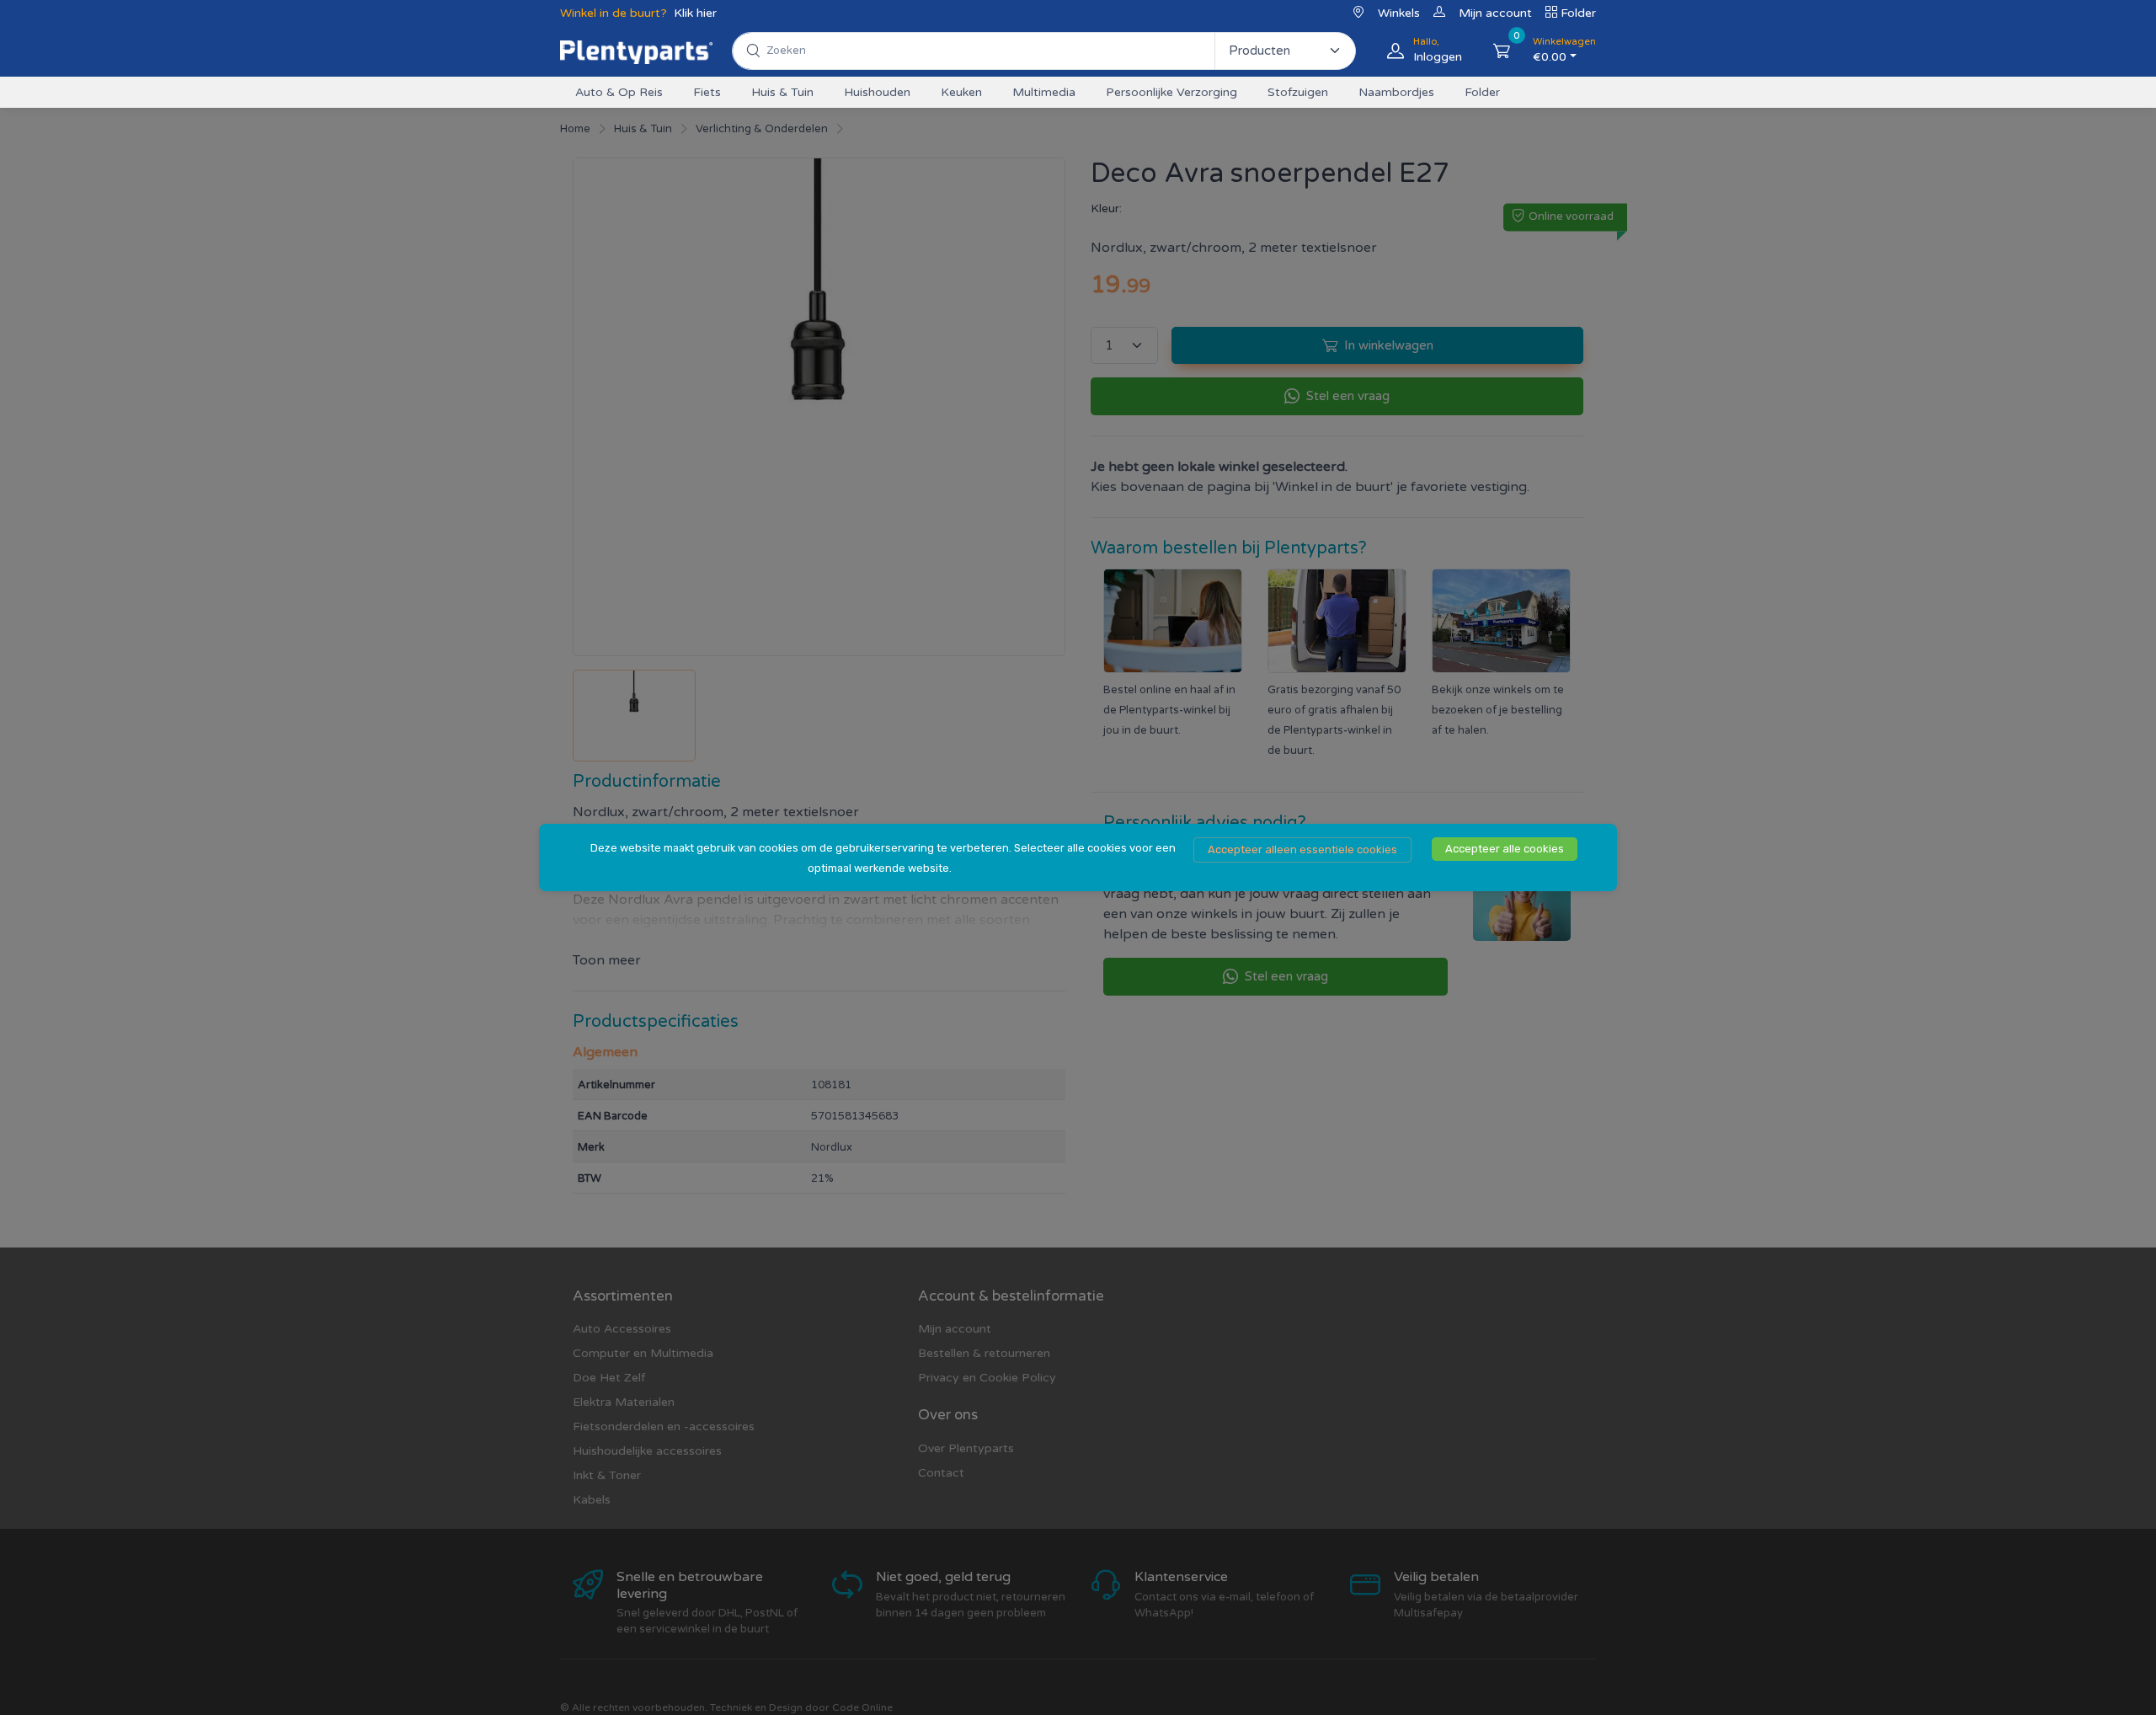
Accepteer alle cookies (1505, 849)
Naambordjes (1396, 92)
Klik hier (695, 13)
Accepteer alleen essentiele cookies (1302, 849)
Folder (1578, 13)
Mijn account (1495, 13)
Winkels (1399, 13)
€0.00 (1564, 50)
